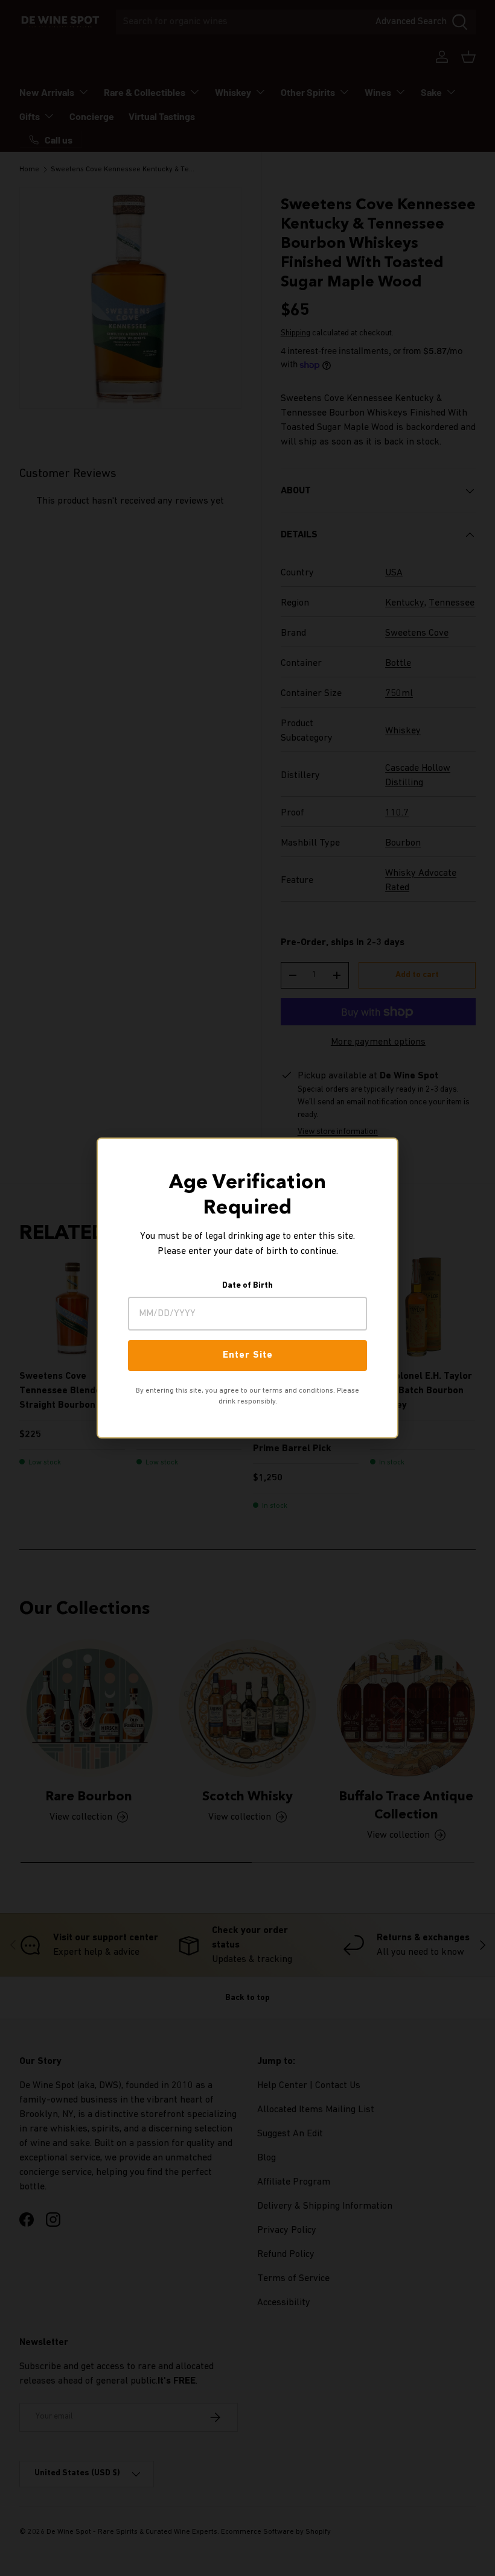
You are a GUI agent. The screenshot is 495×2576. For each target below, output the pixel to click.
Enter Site (248, 1355)
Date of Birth (247, 1286)
